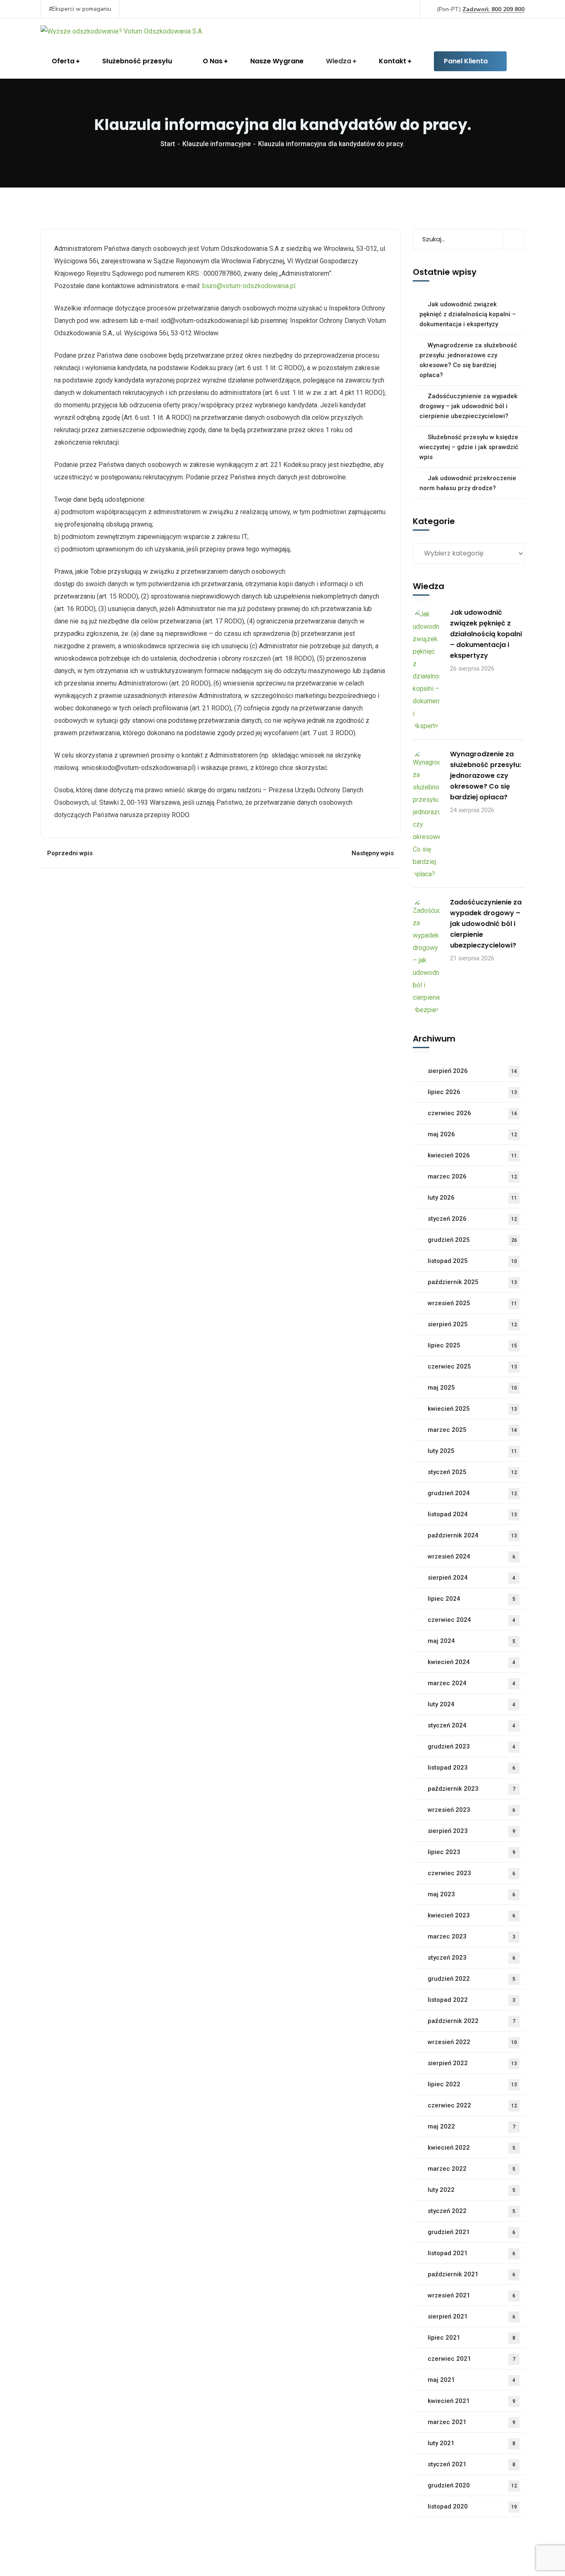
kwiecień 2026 (472, 1155)
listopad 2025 (472, 1261)
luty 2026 (472, 1198)
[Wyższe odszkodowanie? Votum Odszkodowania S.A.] (122, 31)
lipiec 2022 (472, 2084)
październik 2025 (472, 1282)
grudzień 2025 (472, 1240)
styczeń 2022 (472, 2211)
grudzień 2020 (472, 2485)
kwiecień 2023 (472, 1915)
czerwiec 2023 (472, 1873)
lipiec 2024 (472, 1599)
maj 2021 (472, 2380)
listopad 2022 (472, 2000)
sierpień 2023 (472, 1831)
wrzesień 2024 (472, 1556)
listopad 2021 (472, 2253)
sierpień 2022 (472, 2063)
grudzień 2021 (472, 2232)
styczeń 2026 (472, 1219)
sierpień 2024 (472, 1578)
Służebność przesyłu (137, 61)
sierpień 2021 (472, 2316)
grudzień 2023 (472, 1746)
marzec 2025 (472, 1430)
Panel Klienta (466, 61)
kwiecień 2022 (472, 2148)
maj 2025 (472, 1388)
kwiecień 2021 (472, 2401)
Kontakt (393, 61)
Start (168, 144)
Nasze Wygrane (277, 61)
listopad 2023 (472, 1768)
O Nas (213, 61)
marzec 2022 (472, 2169)
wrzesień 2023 (472, 1810)
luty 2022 (472, 2190)
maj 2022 (472, 2126)
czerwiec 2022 (472, 2105)
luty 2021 (472, 2443)
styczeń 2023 (472, 1958)
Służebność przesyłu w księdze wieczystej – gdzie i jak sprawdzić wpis (469, 447)
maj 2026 (472, 1134)
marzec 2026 (472, 1176)
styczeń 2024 (472, 1725)
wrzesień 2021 (472, 2295)
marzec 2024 (472, 1683)
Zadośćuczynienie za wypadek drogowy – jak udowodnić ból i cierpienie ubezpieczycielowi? (468, 406)
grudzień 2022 (472, 1979)
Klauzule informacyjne (217, 144)
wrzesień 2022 (472, 2042)
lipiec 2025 (472, 1345)
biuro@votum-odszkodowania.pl (249, 286)
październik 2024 (472, 1535)
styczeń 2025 (472, 1472)
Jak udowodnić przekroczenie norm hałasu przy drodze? (468, 483)
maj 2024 (472, 1641)
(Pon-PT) (481, 9)
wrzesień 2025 (472, 1303)
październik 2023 (472, 1789)
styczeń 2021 (472, 2464)
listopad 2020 (472, 2506)
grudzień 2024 (472, 1493)
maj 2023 (472, 1894)
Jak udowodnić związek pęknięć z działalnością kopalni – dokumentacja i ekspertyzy (468, 314)
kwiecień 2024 (472, 1662)
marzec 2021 (472, 2422)
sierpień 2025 (472, 1324)
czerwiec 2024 (472, 1620)
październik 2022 (472, 2021)
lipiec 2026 (472, 1092)
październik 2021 (472, 2274)
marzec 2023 (472, 1936)
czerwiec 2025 (472, 1366)
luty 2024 (472, 1704)
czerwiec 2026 (472, 1113)
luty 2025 (472, 1451)
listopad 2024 (472, 1514)
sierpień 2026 (472, 1071)
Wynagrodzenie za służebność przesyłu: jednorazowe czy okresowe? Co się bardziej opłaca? (468, 360)
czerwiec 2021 (472, 2359)
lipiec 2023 (472, 1852)
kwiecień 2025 (472, 1409)
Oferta (63, 61)
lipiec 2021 (472, 2338)
